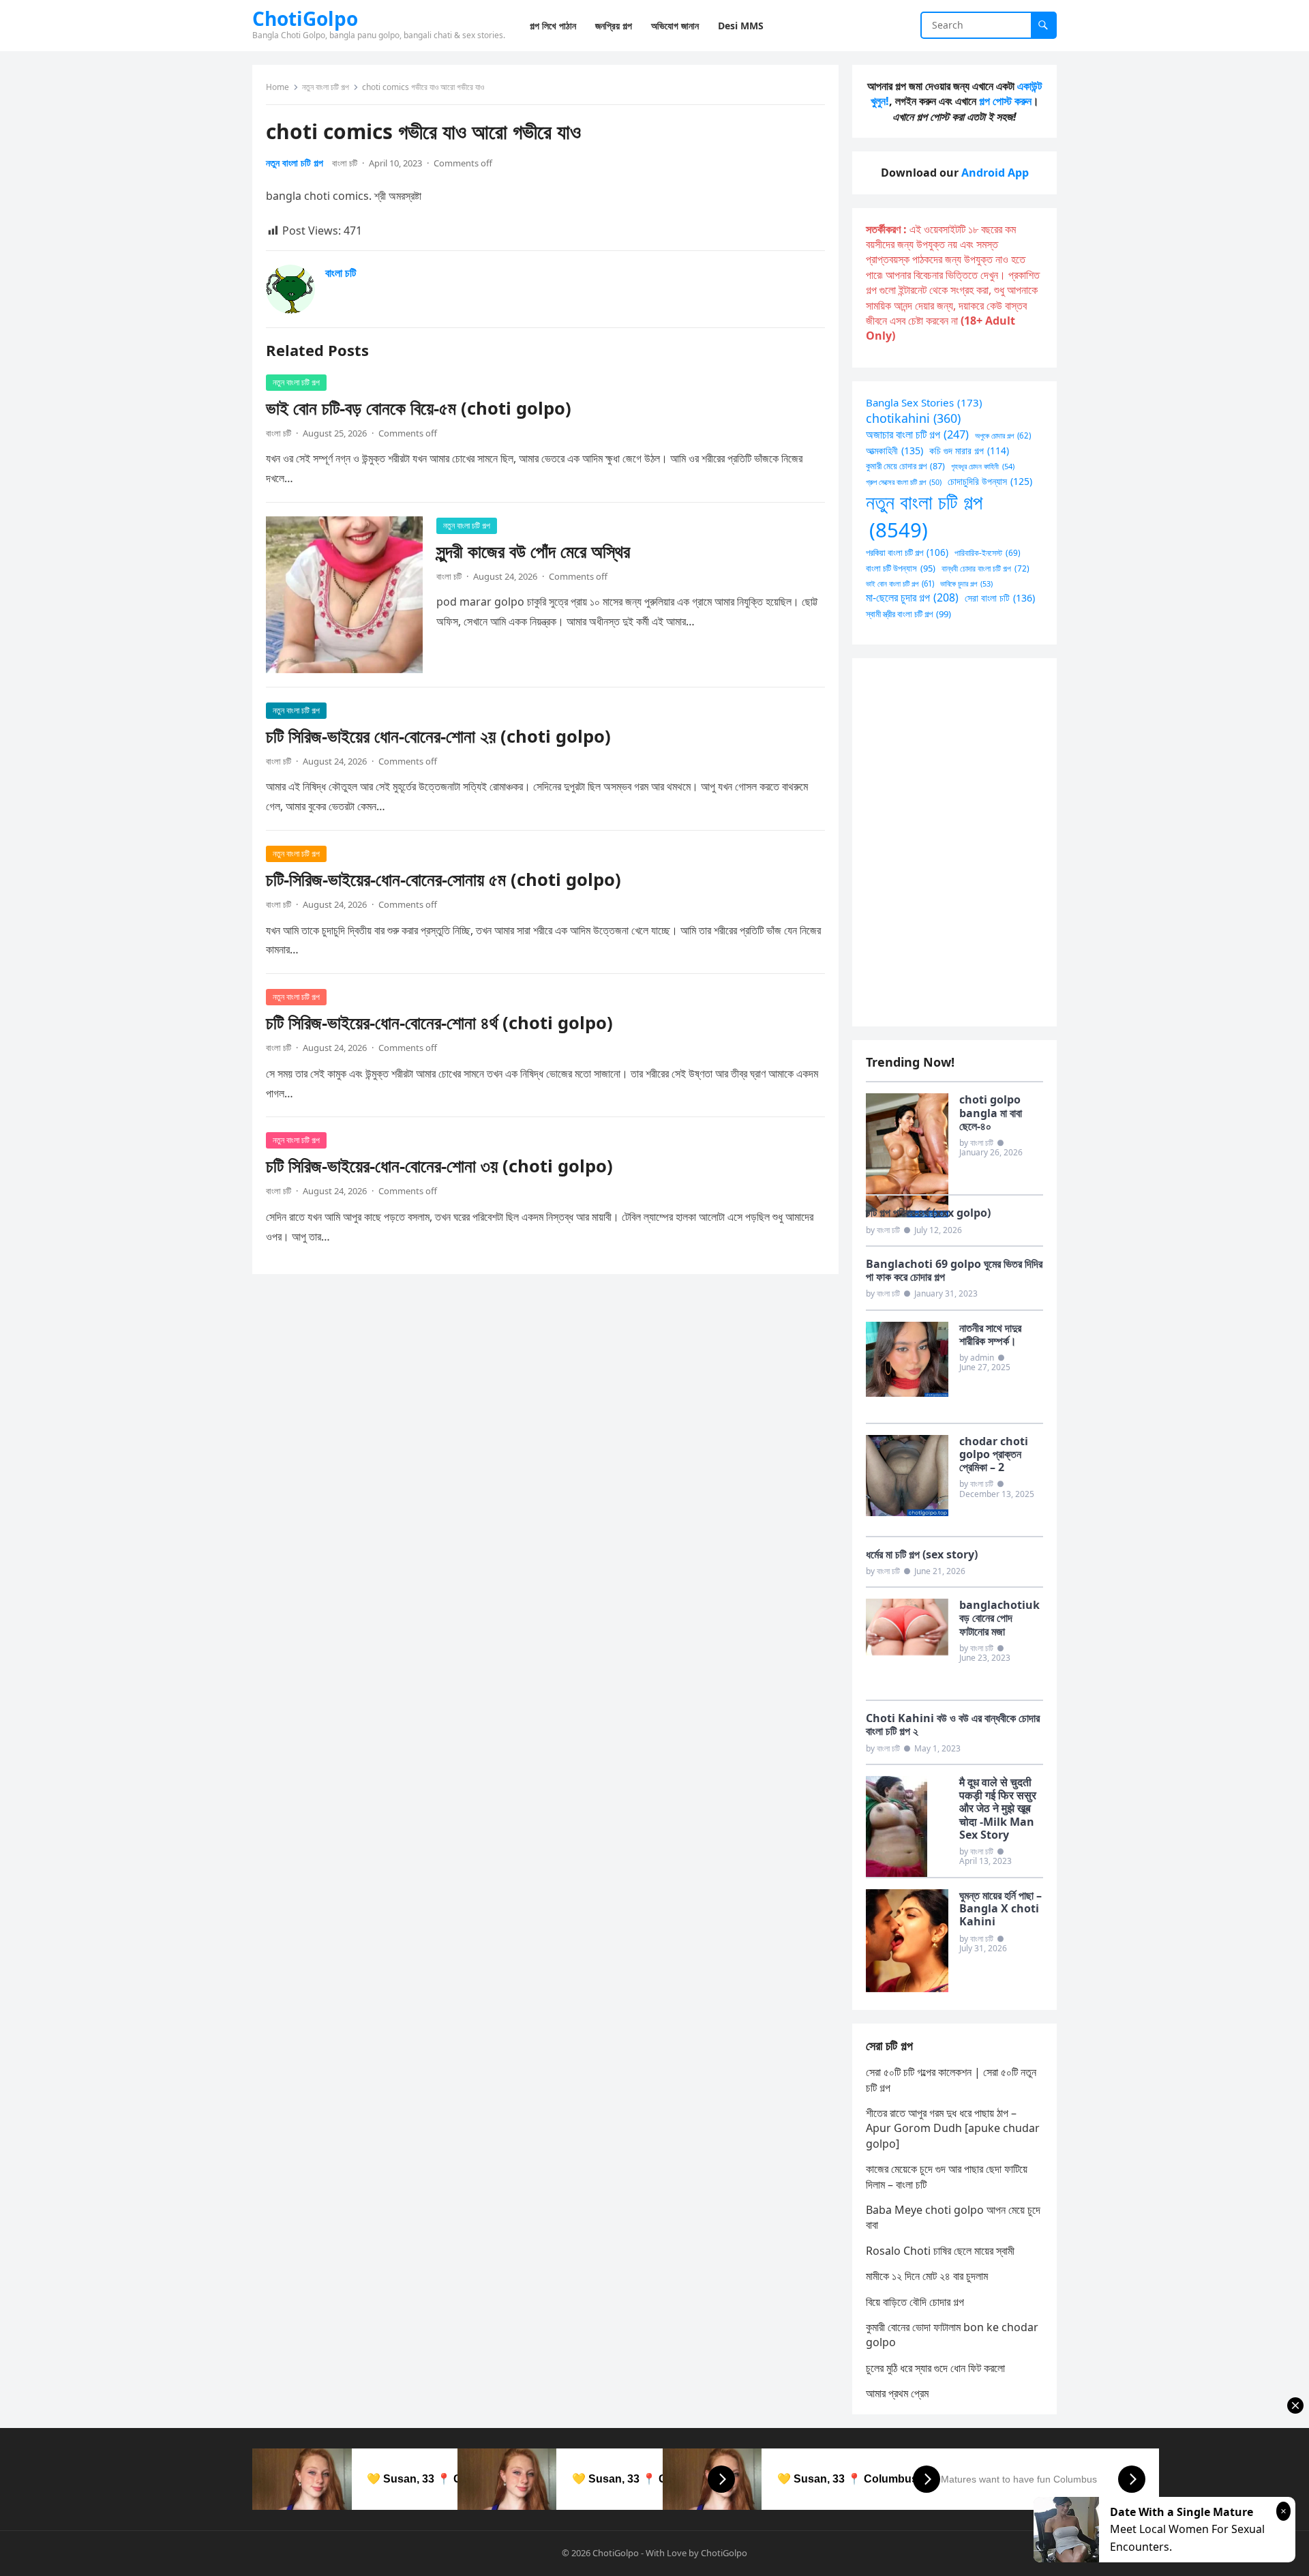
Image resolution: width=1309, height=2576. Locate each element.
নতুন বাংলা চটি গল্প (326, 87)
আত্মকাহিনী (894, 450)
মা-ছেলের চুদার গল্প (912, 597)
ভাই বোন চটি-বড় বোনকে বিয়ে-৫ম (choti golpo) (419, 408)
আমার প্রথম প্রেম (897, 2393)
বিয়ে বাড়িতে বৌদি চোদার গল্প (915, 2302)
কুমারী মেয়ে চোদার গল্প (905, 466)
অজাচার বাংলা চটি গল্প (917, 434)
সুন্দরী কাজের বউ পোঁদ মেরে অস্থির (533, 551)
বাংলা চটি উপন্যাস (901, 568)
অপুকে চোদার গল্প (1003, 435)
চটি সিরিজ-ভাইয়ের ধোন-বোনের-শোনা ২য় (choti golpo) (438, 736)
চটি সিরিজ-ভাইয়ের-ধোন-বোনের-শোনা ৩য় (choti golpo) (439, 1166)
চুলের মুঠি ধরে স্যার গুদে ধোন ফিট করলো (935, 2368)
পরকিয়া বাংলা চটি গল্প (907, 552)
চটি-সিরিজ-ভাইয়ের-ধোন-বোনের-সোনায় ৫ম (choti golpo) (443, 879)
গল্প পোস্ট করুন (1005, 101)
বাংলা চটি (345, 163)
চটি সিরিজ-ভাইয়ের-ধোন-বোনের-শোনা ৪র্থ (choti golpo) (439, 1023)
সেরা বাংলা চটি (1000, 598)
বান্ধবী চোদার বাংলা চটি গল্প (985, 568)
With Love (666, 2553)
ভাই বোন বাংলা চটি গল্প (900, 583)
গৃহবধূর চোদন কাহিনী (983, 466)
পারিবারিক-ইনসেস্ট (988, 552)
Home (277, 87)
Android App (995, 173)
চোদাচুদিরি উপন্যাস (990, 481)
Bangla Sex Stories (924, 402)
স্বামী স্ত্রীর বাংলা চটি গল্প (908, 614)
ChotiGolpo (305, 18)
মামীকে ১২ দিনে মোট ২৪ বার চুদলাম (927, 2276)
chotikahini (913, 418)
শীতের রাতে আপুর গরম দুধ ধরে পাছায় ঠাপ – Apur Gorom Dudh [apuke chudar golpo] (953, 2128)
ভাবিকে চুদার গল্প (966, 583)
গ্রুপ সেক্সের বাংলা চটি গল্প (904, 482)
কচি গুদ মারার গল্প (969, 450)
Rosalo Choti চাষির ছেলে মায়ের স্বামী (940, 2251)
